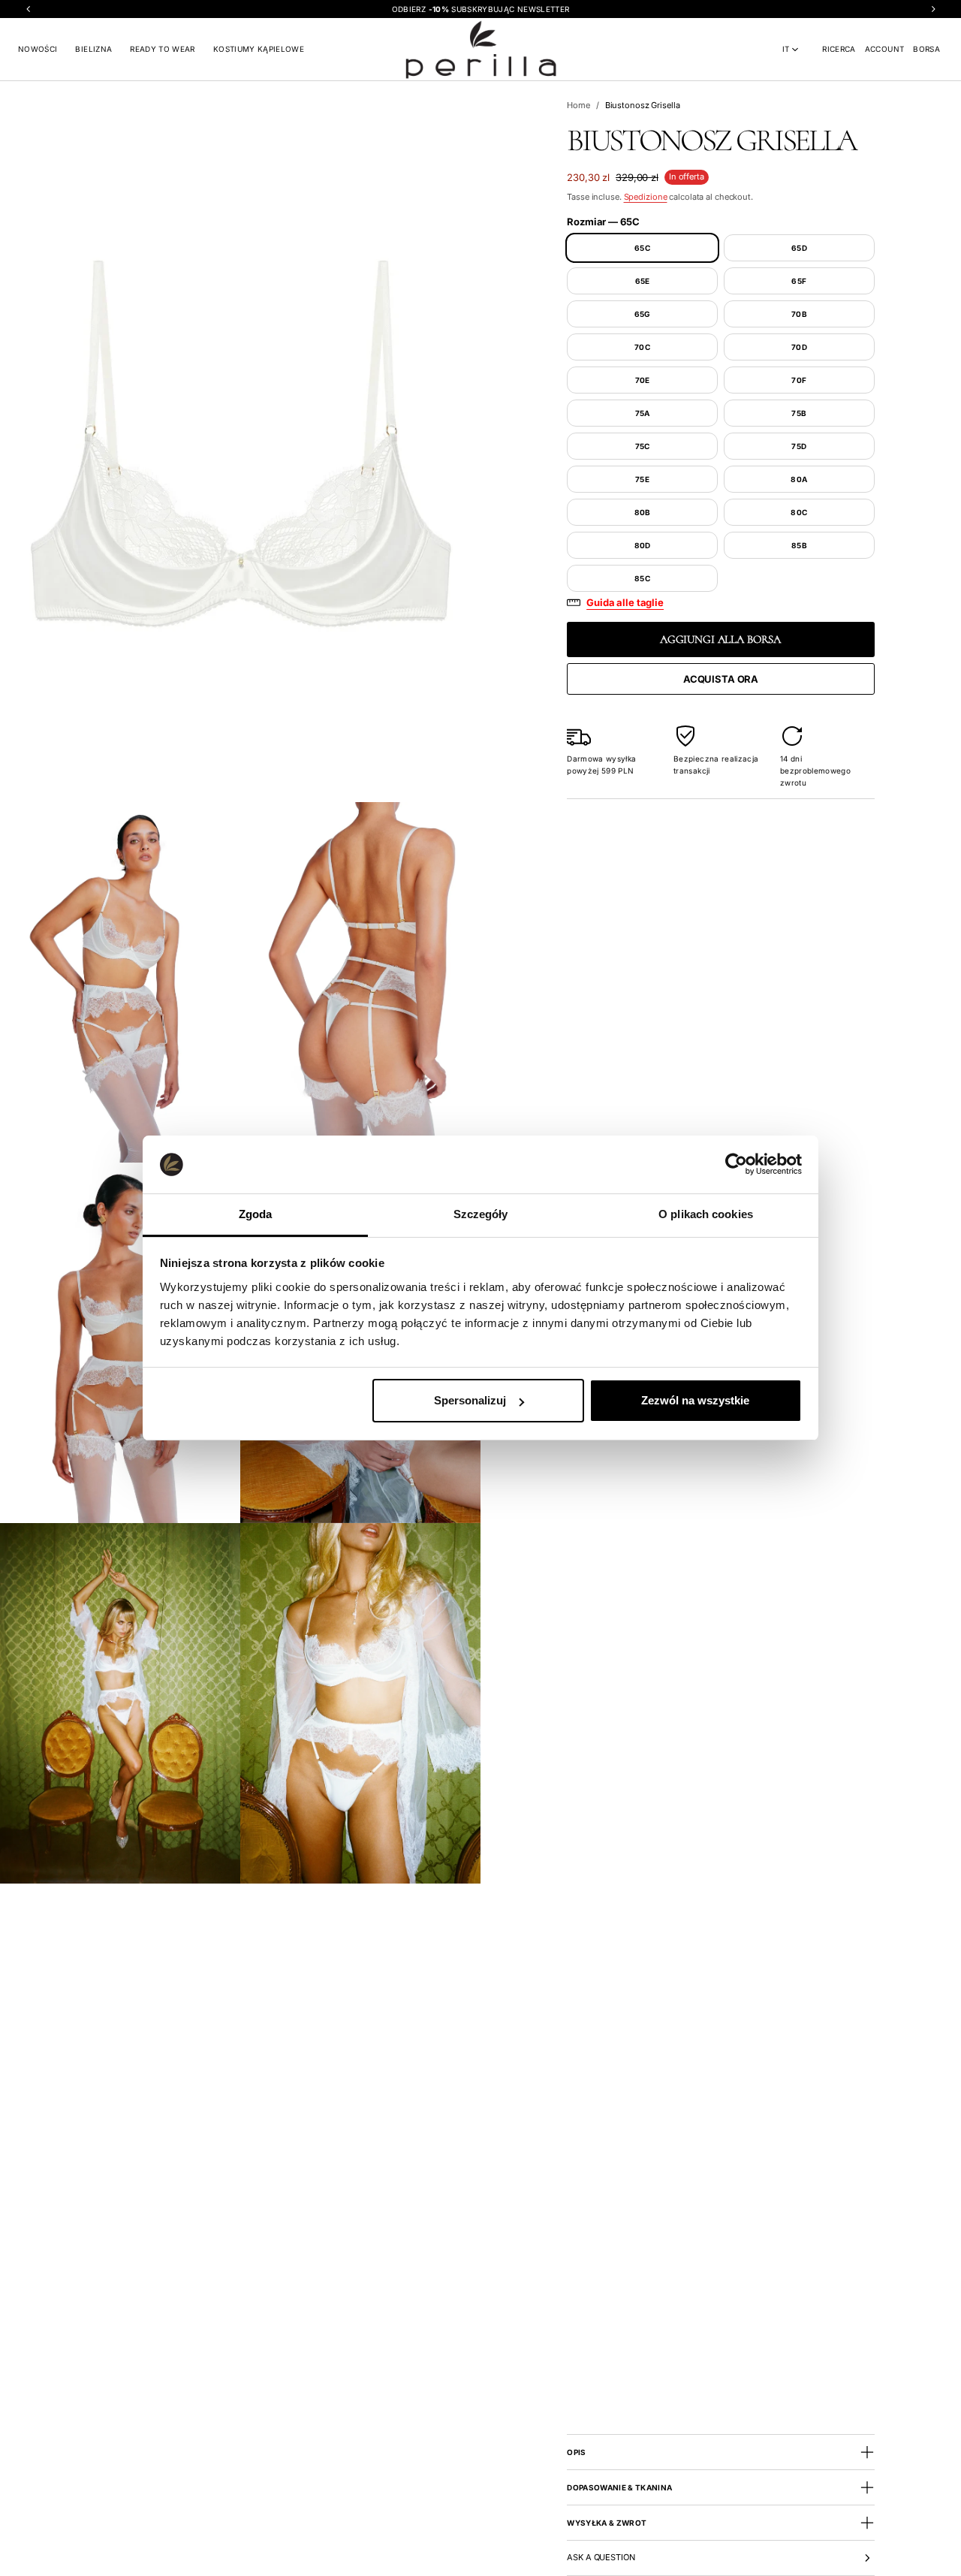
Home (578, 105)
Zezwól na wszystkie (695, 1400)
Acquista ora (721, 679)
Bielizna (93, 49)
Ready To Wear (163, 49)
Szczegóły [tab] (481, 1214)
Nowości (38, 49)
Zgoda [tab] (256, 1214)
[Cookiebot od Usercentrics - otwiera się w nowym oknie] (736, 1164)
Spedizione (646, 197)
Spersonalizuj (470, 1400)
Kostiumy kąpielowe (259, 49)
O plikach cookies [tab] (706, 1214)
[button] (839, 49)
